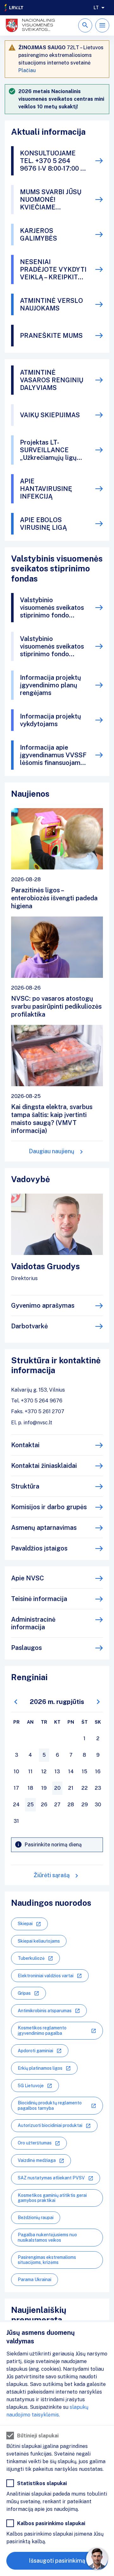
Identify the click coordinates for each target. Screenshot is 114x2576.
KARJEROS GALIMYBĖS (38, 235)
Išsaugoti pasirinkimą (57, 2561)
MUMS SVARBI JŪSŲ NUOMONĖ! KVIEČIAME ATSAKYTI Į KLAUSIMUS (51, 200)
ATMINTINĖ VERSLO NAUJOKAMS (51, 304)
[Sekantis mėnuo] (98, 1702)
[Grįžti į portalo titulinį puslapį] (14, 8)
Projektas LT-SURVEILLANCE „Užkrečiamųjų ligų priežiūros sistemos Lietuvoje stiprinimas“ (52, 450)
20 (57, 1788)
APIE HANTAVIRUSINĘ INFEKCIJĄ (46, 489)
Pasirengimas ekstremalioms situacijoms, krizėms (47, 2260)
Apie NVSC (28, 1578)
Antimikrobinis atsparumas (45, 2011)
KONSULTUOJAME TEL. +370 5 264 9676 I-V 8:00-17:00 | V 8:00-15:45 (51, 161)
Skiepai (25, 1924)
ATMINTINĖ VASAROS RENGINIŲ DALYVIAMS (52, 380)
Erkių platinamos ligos (40, 2068)
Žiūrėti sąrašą (52, 1875)
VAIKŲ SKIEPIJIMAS (50, 415)
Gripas (24, 1993)
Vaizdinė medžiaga (37, 2160)
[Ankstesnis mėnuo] (16, 1702)
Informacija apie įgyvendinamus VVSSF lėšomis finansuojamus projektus (54, 755)
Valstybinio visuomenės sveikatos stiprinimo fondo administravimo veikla (52, 646)
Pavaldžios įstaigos (39, 1548)
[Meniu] (102, 25)
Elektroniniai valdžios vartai (46, 1976)
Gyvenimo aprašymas (43, 1305)
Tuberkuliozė (31, 1958)
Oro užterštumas (35, 2143)
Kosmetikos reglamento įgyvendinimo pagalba (42, 2031)
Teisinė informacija (39, 1599)
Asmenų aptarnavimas (44, 1528)
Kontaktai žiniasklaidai (44, 1466)
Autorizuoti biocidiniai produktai (50, 2125)
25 (30, 1805)
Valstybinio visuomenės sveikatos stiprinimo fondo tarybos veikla (52, 608)
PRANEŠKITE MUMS (51, 336)
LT (96, 8)
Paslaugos (26, 1648)
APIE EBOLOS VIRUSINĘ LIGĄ (43, 524)
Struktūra (25, 1486)
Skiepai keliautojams (39, 1941)
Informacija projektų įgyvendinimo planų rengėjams (51, 685)
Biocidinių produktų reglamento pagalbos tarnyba (50, 2106)
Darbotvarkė (29, 1326)
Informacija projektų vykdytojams (51, 720)
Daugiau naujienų (52, 1151)
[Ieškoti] (85, 25)
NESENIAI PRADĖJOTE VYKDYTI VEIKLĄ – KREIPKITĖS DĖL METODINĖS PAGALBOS (53, 269)
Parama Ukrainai (35, 2280)
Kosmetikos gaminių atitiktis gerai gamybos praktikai (52, 2198)
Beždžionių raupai (36, 2218)
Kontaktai (25, 1445)
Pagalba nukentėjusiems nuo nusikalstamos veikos (47, 2237)
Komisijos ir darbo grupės (49, 1507)
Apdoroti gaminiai (35, 2051)
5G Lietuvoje (31, 2086)
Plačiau (27, 70)
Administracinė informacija (33, 1623)
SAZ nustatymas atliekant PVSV (51, 2178)
